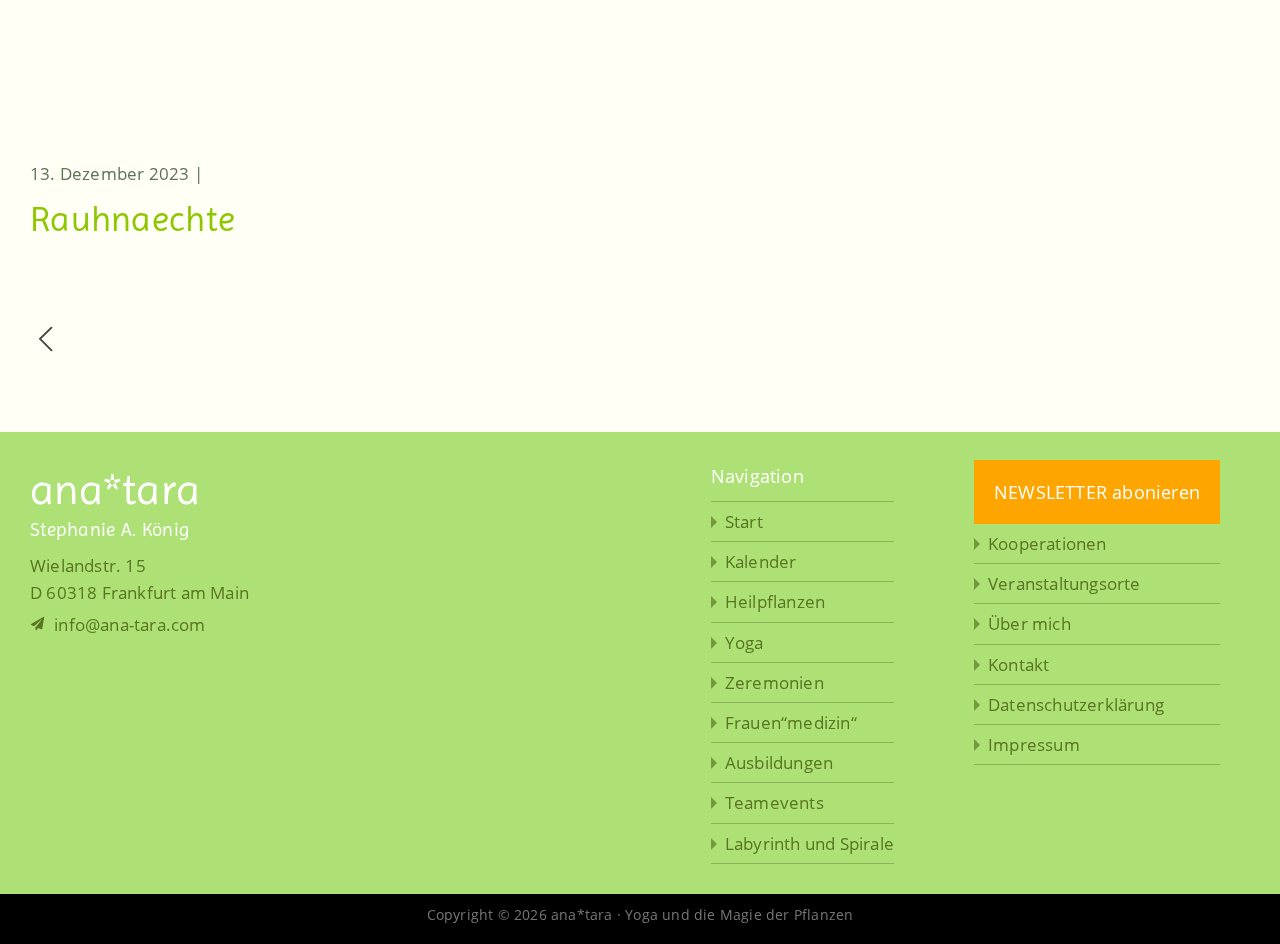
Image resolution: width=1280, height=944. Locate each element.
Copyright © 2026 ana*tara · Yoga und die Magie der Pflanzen (640, 914)
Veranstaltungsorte (1064, 583)
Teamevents (774, 802)
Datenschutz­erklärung (1076, 704)
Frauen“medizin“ (791, 722)
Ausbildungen (779, 762)
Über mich (1029, 623)
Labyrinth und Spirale (809, 843)
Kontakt (1018, 664)
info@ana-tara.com (128, 624)
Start (744, 521)
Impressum (1034, 744)
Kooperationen (1047, 543)
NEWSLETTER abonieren (1097, 492)
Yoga (744, 642)
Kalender (761, 561)
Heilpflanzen (775, 601)
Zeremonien (774, 682)
